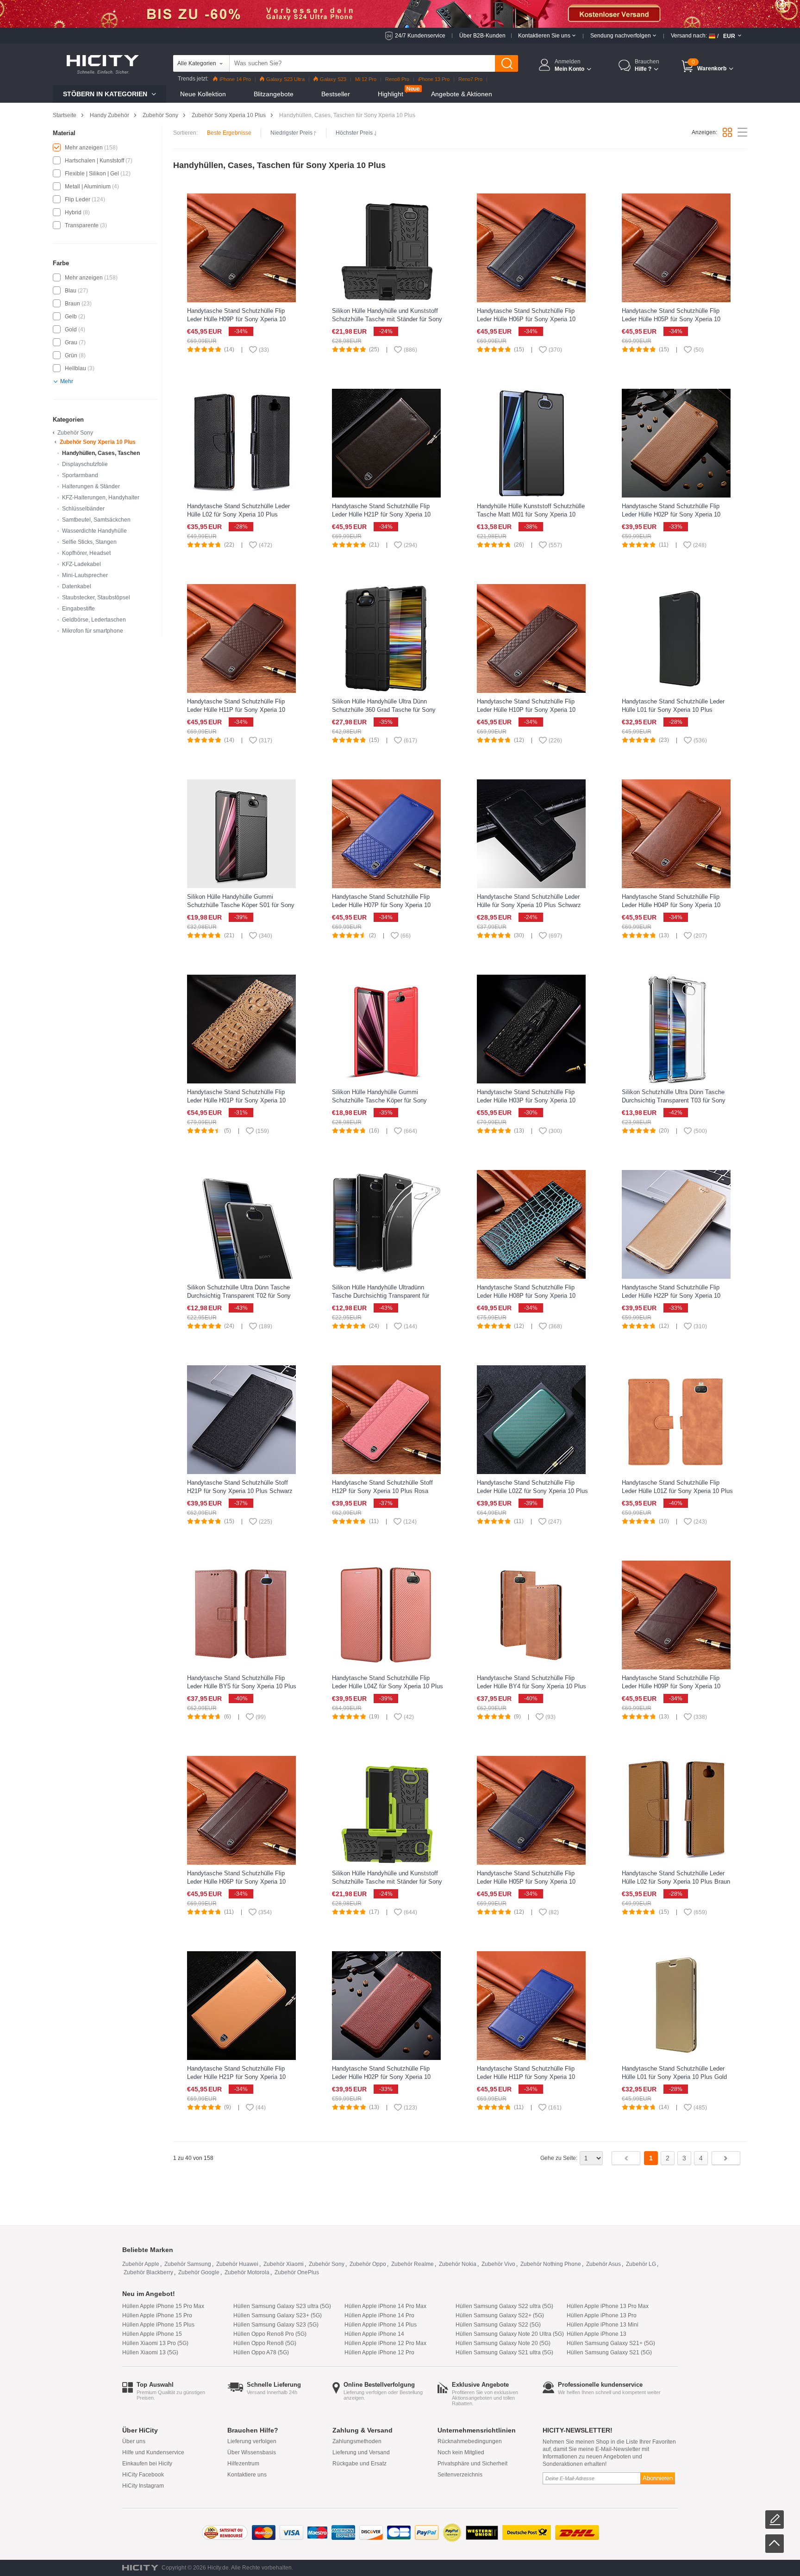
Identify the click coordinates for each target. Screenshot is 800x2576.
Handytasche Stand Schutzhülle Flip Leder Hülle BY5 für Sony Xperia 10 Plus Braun (242, 1686)
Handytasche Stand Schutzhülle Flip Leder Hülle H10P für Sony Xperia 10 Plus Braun (526, 710)
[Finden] (506, 63)
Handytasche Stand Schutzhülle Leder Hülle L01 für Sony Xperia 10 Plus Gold (674, 2073)
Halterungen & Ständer (91, 486)
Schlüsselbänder (83, 509)
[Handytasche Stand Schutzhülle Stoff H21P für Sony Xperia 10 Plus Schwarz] (241, 1419)
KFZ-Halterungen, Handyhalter (101, 498)
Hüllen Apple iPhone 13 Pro (602, 2315)
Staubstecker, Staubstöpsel (96, 597)
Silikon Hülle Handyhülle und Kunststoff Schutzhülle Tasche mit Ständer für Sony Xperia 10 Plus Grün (387, 1882)
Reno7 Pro (470, 79)
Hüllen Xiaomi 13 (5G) (150, 2352)
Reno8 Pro (397, 79)
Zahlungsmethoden (357, 2441)
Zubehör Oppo (368, 2264)
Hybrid (73, 212)
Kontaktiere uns (247, 2475)
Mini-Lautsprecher (85, 575)
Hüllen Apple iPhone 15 (152, 2334)
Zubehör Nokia (458, 2264)
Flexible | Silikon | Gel (92, 174)
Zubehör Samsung (188, 2264)
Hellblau (75, 368)
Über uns (134, 2441)
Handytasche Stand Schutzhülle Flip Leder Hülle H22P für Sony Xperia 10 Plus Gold (671, 1296)
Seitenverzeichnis (460, 2475)
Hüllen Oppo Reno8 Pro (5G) (270, 2334)
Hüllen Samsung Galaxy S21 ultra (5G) (504, 2352)
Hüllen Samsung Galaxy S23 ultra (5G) (282, 2306)
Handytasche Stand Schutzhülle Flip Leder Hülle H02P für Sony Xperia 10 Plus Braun (381, 2077)
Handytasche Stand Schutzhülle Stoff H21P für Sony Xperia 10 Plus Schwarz (240, 1487)
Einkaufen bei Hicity (147, 2464)
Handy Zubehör (109, 115)
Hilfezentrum (243, 2464)
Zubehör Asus (603, 2264)
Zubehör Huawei (237, 2264)
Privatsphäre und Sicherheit (472, 2464)
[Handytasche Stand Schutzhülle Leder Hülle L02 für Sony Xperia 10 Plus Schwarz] (241, 443)
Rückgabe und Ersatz (359, 2464)
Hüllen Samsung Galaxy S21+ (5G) (611, 2343)
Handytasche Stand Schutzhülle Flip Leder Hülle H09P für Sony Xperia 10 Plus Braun (671, 1686)
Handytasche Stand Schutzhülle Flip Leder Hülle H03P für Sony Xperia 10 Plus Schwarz (526, 1100)
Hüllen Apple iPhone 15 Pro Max (163, 2306)
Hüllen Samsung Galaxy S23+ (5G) (278, 2315)
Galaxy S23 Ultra (285, 79)
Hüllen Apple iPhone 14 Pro (379, 2315)
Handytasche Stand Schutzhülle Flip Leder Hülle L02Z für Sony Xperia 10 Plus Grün (532, 1491)
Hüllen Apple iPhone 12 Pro (379, 2352)
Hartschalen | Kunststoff (94, 161)
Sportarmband (80, 475)
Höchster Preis (354, 133)
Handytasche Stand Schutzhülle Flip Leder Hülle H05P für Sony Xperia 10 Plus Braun (671, 319)
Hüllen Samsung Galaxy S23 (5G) (276, 2325)
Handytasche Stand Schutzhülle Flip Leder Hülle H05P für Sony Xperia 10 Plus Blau (526, 1882)
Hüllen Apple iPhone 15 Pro (157, 2315)
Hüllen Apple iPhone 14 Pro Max (385, 2306)
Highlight (391, 94)
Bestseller (336, 94)
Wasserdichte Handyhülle (94, 531)
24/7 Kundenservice (420, 36)
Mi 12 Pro (366, 79)
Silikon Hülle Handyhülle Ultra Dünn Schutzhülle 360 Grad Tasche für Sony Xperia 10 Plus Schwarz (384, 710)
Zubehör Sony (160, 115)
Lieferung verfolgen (252, 2441)
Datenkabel (77, 586)
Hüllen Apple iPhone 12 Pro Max (385, 2343)
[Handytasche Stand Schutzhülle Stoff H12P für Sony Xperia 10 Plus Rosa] (386, 1419)
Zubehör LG (641, 2264)
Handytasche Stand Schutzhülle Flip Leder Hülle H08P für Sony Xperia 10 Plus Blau (526, 1296)
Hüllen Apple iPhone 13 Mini (603, 2325)
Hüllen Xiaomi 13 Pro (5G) (155, 2343)
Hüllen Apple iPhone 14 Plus (381, 2325)
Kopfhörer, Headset (86, 553)
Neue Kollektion (203, 94)
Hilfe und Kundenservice (153, 2452)
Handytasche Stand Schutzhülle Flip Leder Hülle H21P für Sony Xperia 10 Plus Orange (236, 2077)
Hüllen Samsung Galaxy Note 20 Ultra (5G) (510, 2334)
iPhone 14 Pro (235, 79)
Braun (72, 304)
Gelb (71, 317)
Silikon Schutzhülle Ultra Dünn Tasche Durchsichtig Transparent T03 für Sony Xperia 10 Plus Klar (674, 1100)
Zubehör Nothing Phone (551, 2264)
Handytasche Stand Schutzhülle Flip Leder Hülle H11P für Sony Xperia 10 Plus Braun (236, 710)
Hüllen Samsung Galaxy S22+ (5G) (500, 2315)
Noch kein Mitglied (461, 2452)
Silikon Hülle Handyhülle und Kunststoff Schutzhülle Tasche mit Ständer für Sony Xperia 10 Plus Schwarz (387, 319)
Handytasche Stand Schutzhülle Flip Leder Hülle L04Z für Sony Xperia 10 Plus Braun (387, 1686)
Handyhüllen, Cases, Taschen (101, 453)
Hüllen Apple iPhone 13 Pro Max (608, 2306)
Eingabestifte (78, 609)
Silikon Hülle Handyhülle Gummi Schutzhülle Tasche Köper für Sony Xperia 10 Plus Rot (379, 1100)
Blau (71, 291)
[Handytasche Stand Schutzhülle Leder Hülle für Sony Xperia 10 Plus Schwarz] (531, 834)
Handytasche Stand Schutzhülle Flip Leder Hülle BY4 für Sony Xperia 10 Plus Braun (531, 1686)
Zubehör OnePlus (297, 2272)
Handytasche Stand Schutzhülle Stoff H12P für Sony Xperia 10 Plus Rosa (382, 1487)
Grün (71, 355)
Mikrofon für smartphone (93, 631)
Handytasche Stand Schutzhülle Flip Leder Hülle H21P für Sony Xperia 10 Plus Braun (381, 514)
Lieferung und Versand (361, 2452)
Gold (71, 330)
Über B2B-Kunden (482, 36)
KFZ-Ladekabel (81, 564)
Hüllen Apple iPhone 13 (597, 2334)
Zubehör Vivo (498, 2264)
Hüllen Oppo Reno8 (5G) (265, 2343)
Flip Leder (78, 199)
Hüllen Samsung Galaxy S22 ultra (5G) (504, 2306)
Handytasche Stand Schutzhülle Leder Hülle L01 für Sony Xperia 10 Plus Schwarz (673, 710)
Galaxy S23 (333, 79)
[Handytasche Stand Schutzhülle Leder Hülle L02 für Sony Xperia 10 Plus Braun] (676, 1810)
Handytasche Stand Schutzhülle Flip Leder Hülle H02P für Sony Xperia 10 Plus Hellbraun (671, 514)
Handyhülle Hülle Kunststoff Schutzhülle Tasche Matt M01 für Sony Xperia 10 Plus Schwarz (531, 514)
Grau (71, 342)
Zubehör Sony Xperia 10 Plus (229, 115)
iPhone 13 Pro (434, 79)
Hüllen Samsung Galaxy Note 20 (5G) (503, 2343)
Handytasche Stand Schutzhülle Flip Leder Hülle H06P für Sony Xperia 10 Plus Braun (236, 1882)
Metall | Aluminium (88, 187)
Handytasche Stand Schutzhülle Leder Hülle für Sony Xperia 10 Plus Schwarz (529, 901)
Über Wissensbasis (252, 2452)
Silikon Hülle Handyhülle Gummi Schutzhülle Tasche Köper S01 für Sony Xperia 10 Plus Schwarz (241, 905)
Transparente (82, 225)
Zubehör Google (199, 2272)
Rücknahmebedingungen (470, 2441)
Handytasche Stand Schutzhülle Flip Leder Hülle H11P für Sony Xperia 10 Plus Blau (526, 2077)
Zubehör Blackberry (148, 2272)
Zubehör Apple (141, 2264)
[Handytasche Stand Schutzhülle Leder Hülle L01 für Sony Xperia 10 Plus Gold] (676, 2005)
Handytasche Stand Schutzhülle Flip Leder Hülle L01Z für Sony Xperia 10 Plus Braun (677, 1491)
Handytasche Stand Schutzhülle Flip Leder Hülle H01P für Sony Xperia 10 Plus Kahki (236, 1100)
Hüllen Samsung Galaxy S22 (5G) (498, 2325)
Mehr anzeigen (84, 148)
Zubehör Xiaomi (284, 2264)
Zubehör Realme (412, 2264)
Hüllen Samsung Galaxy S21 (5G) (609, 2352)
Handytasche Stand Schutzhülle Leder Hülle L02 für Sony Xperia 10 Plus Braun (676, 1877)
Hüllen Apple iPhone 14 (374, 2334)
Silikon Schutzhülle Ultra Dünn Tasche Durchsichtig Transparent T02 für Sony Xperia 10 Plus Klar (239, 1296)
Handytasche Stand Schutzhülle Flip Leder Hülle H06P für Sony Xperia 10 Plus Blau (526, 319)
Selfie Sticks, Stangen (89, 542)
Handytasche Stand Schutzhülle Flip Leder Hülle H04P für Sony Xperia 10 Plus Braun (671, 905)
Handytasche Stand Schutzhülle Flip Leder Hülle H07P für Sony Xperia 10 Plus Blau (381, 905)
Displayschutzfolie (85, 464)
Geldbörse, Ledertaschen (94, 620)
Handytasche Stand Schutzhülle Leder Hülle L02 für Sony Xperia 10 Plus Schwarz (238, 514)
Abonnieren (658, 2478)
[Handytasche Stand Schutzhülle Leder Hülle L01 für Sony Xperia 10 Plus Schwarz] (676, 638)
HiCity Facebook (143, 2475)
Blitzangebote (274, 94)
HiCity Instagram (143, 2486)
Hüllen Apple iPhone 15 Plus (158, 2325)
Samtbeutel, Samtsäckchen (96, 520)
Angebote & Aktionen (462, 94)
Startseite (65, 115)
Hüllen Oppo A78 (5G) (261, 2352)
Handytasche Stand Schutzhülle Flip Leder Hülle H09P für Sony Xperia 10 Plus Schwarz (236, 319)
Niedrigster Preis (291, 133)
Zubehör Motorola (247, 2272)
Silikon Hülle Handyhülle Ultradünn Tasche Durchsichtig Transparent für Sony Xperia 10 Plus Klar (381, 1296)
